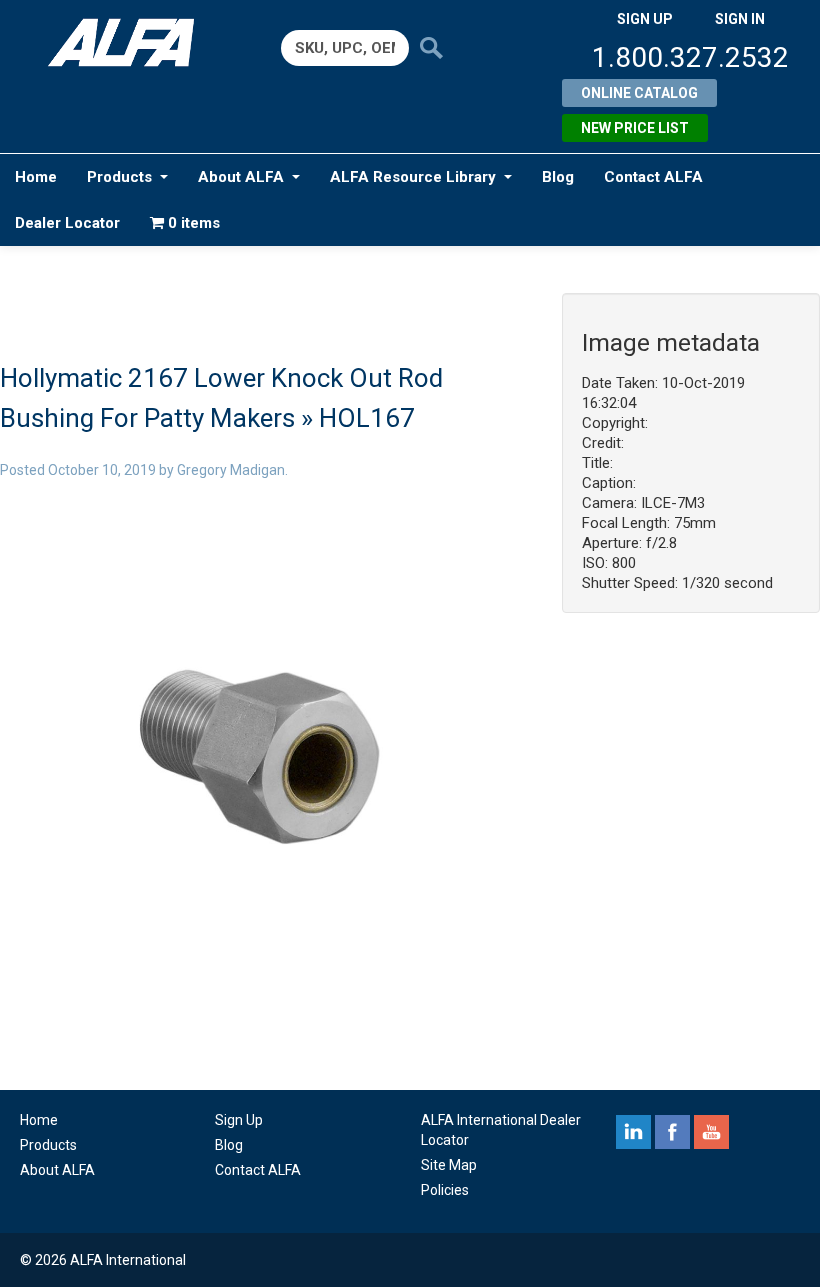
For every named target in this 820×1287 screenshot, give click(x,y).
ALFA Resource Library (413, 177)
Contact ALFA (653, 177)
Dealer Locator (67, 223)
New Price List (635, 128)
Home (36, 177)
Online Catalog (639, 93)
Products (119, 177)
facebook (672, 1132)
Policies (445, 1190)
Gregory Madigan (231, 470)
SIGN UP (645, 19)
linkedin (633, 1132)
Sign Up (239, 1120)
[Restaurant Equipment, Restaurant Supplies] (129, 42)
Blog (558, 177)
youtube (711, 1132)
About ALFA (241, 177)
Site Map (449, 1165)
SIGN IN (740, 19)
